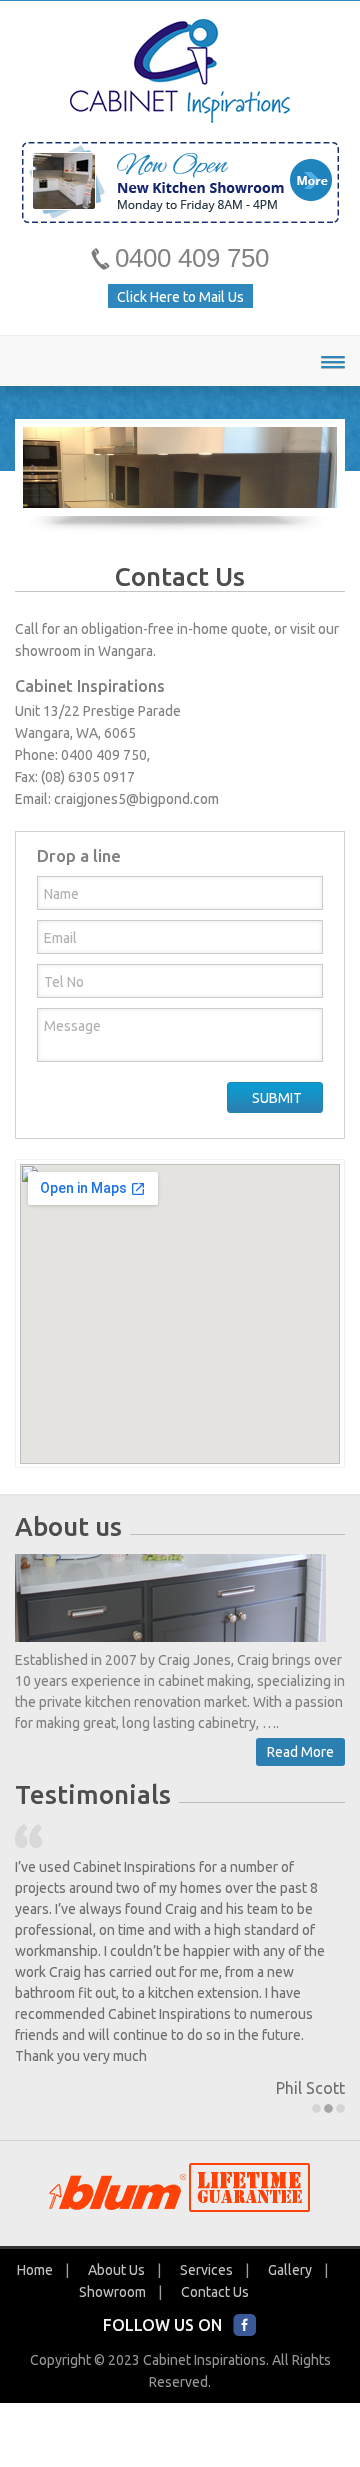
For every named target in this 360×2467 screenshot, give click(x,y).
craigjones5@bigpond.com (136, 799)
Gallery (290, 2263)
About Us (116, 2263)
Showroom (112, 2285)
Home (35, 2263)
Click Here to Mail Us (180, 297)
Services (206, 2263)
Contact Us (215, 2285)
